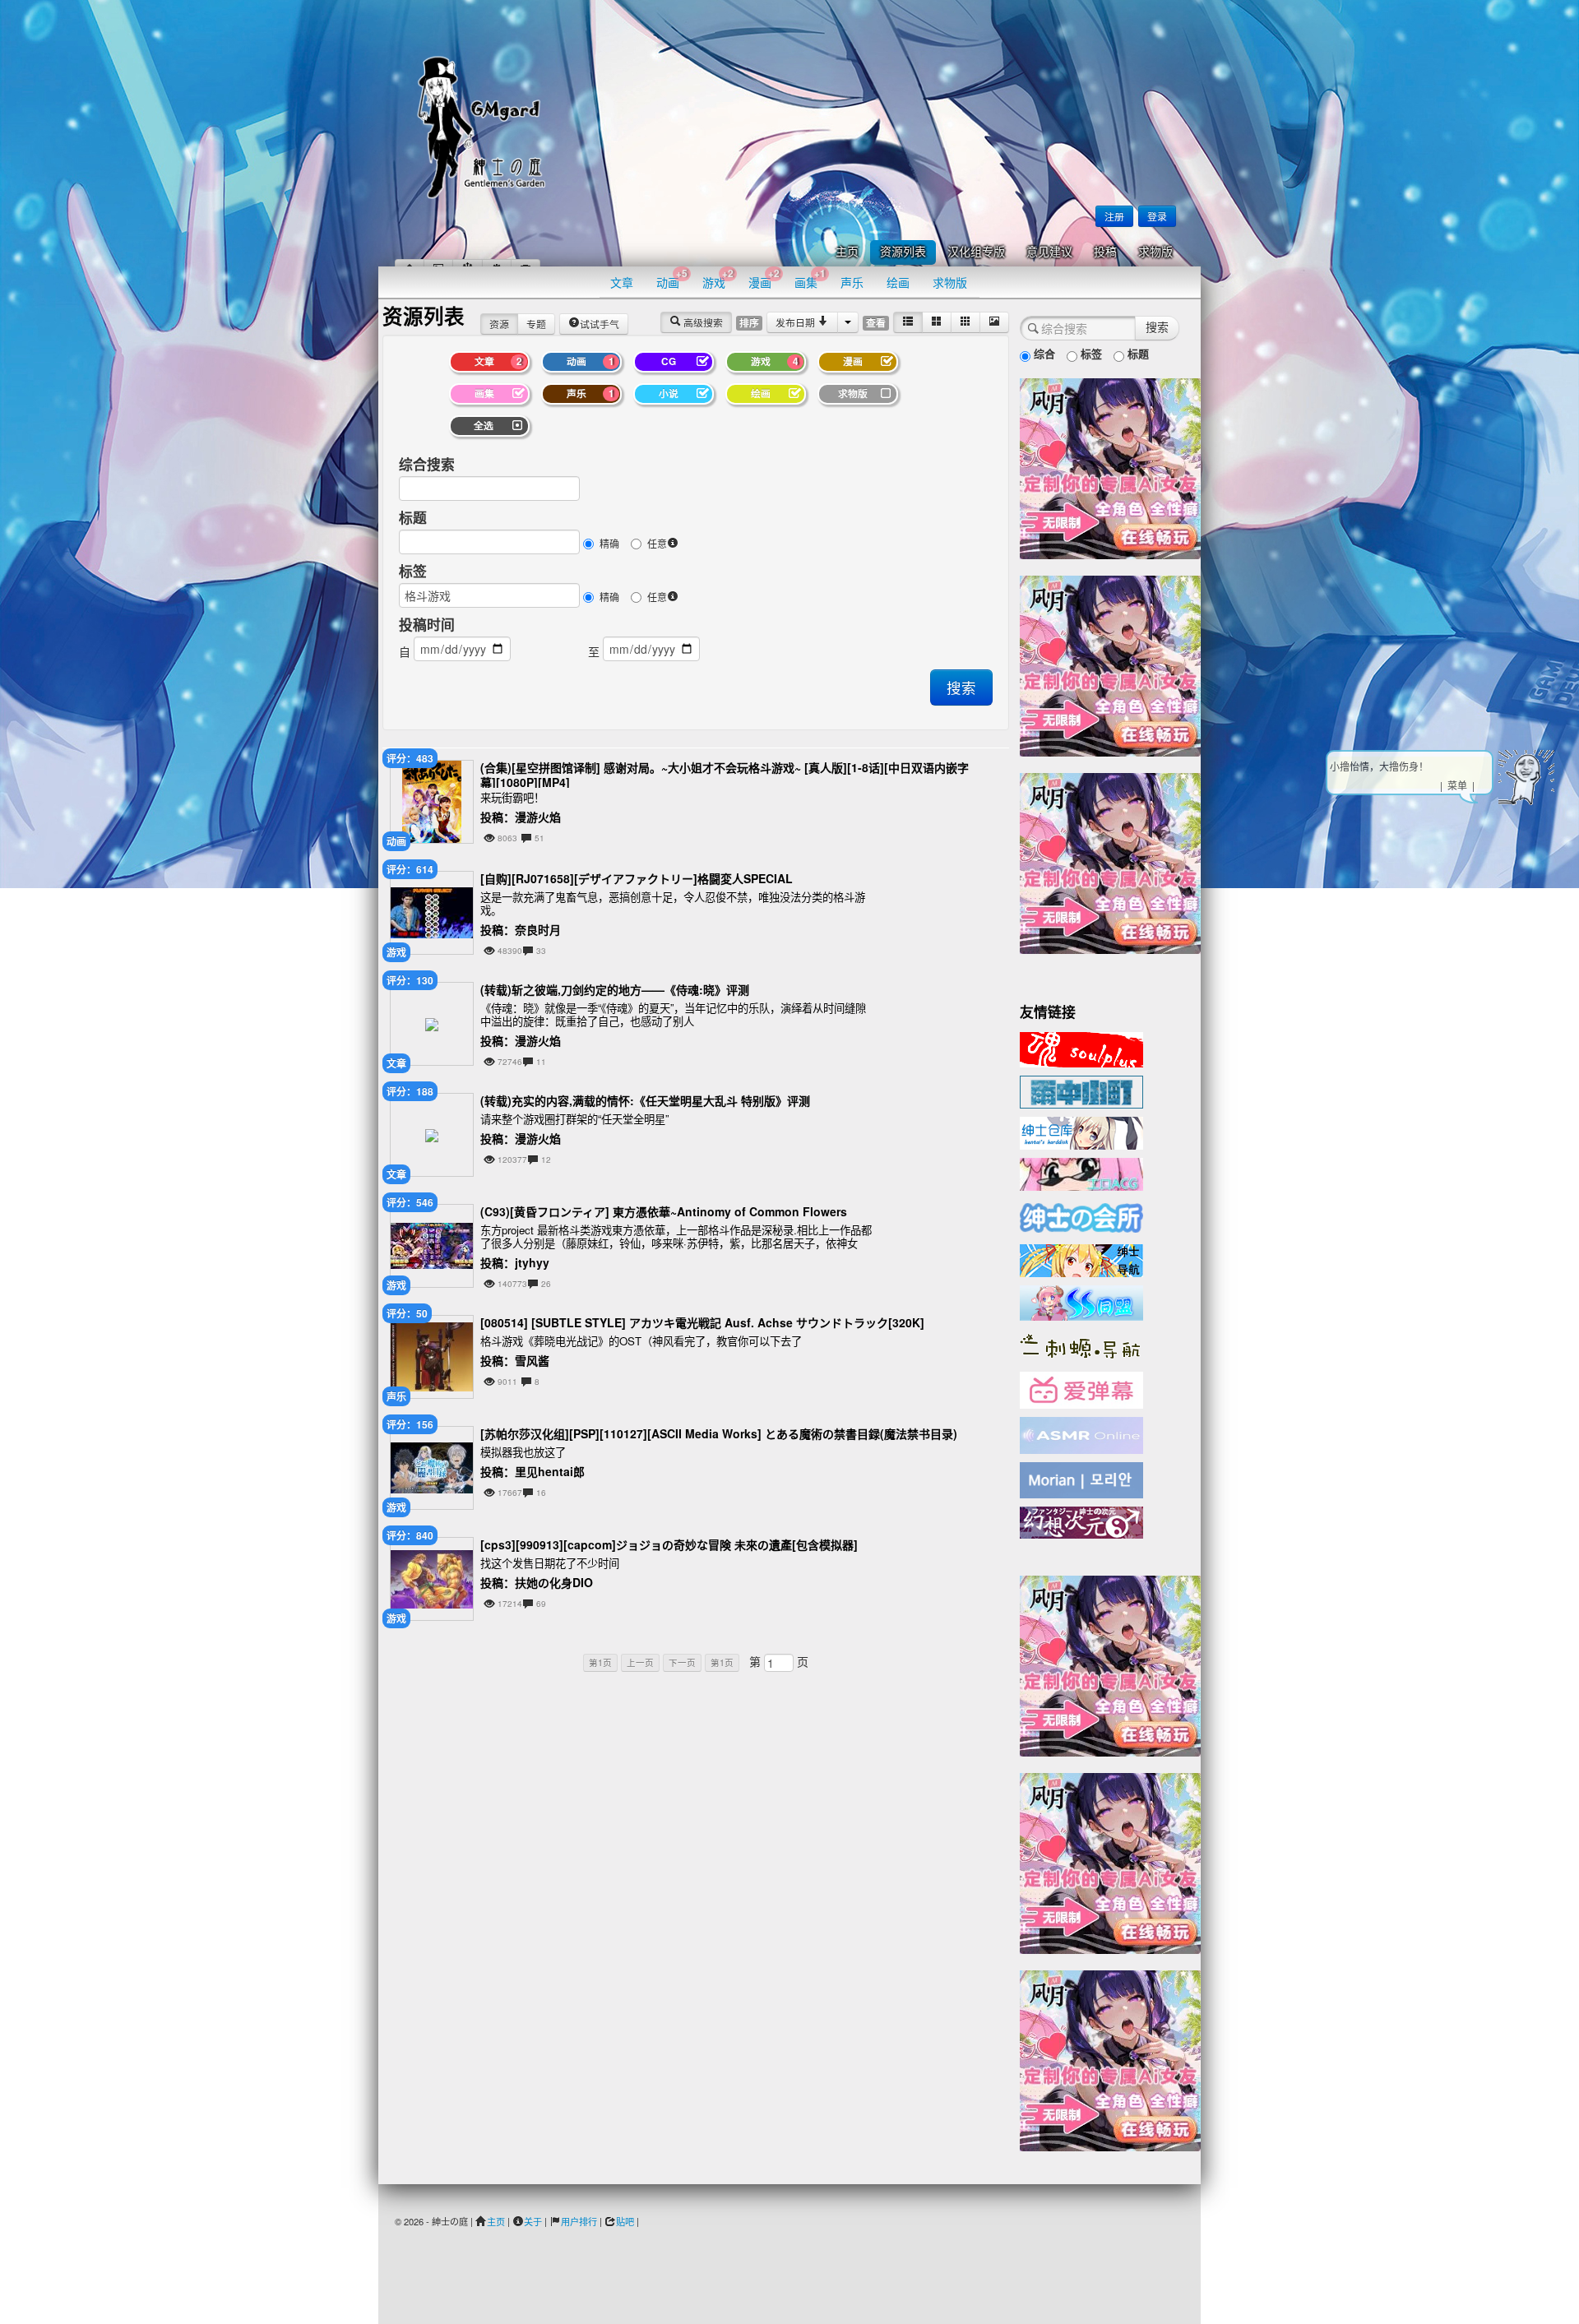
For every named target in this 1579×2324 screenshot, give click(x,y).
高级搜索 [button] (702, 322)
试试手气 (600, 324)
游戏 (718, 278)
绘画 (898, 282)
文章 (622, 282)
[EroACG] (1081, 1173)
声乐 (852, 282)
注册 (1114, 216)
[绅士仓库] (1081, 1132)
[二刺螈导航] (1081, 1345)
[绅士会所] (1081, 1215)
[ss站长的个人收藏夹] (1081, 1259)
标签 (413, 571)
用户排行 (579, 2221)
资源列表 (903, 252)
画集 (810, 278)
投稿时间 (427, 624)
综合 (1043, 353)
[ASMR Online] (1081, 1434)
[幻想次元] (1081, 1521)
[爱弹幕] (1081, 1389)
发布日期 (796, 322)
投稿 (1105, 252)
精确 (609, 543)
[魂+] (1081, 1048)
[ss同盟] (1081, 1301)
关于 (533, 2221)
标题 (413, 517)
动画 (672, 278)
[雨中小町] (1081, 1090)
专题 (536, 324)
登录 (1157, 216)
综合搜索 (427, 464)
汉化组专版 (976, 252)
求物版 (1155, 252)
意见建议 (1049, 252)
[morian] (1081, 1479)
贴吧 (625, 2221)
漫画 (764, 278)
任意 (657, 543)
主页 (847, 252)
